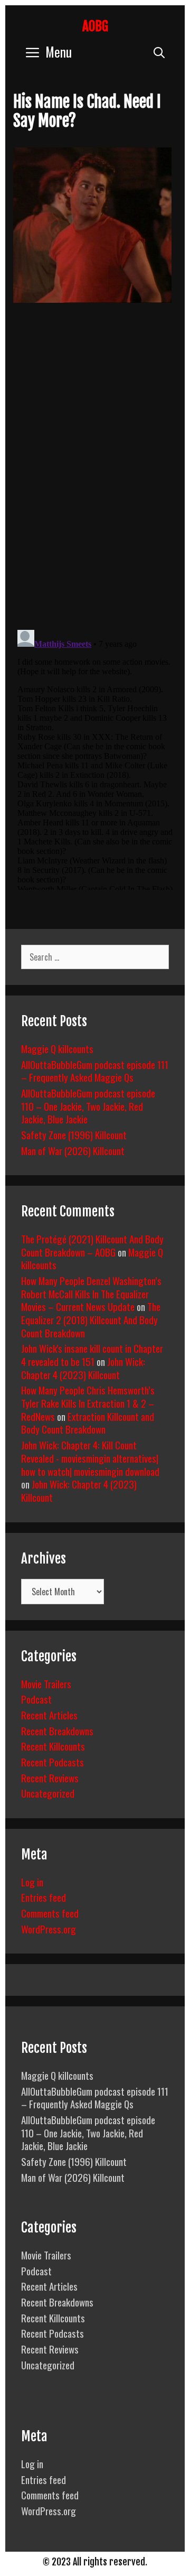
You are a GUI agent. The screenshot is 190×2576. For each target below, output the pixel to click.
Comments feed (50, 1913)
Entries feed (44, 1897)
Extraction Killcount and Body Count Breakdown (88, 1423)
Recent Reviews (50, 1778)
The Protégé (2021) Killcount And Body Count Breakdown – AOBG (92, 1245)
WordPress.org (49, 1929)
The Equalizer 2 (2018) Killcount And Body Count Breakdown (91, 1319)
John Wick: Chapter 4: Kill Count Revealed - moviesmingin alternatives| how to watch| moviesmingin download (90, 1458)
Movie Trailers (46, 1684)
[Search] (159, 52)
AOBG (95, 26)
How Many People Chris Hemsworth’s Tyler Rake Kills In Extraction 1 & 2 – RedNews (88, 1403)
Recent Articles (49, 1715)
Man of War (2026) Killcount (73, 1150)
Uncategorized (48, 1793)
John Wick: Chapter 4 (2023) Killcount (83, 1368)
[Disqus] (95, 474)
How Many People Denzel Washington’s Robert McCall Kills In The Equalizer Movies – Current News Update (91, 1293)
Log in (32, 1882)
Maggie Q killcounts (57, 1048)
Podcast (36, 1699)
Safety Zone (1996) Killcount (74, 1134)
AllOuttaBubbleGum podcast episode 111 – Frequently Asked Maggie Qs (95, 1071)
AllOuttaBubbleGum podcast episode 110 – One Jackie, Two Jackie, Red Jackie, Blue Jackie (88, 1106)
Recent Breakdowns (57, 1731)
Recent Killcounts (53, 1746)
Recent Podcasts (53, 1762)
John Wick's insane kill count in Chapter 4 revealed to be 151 (92, 1355)
